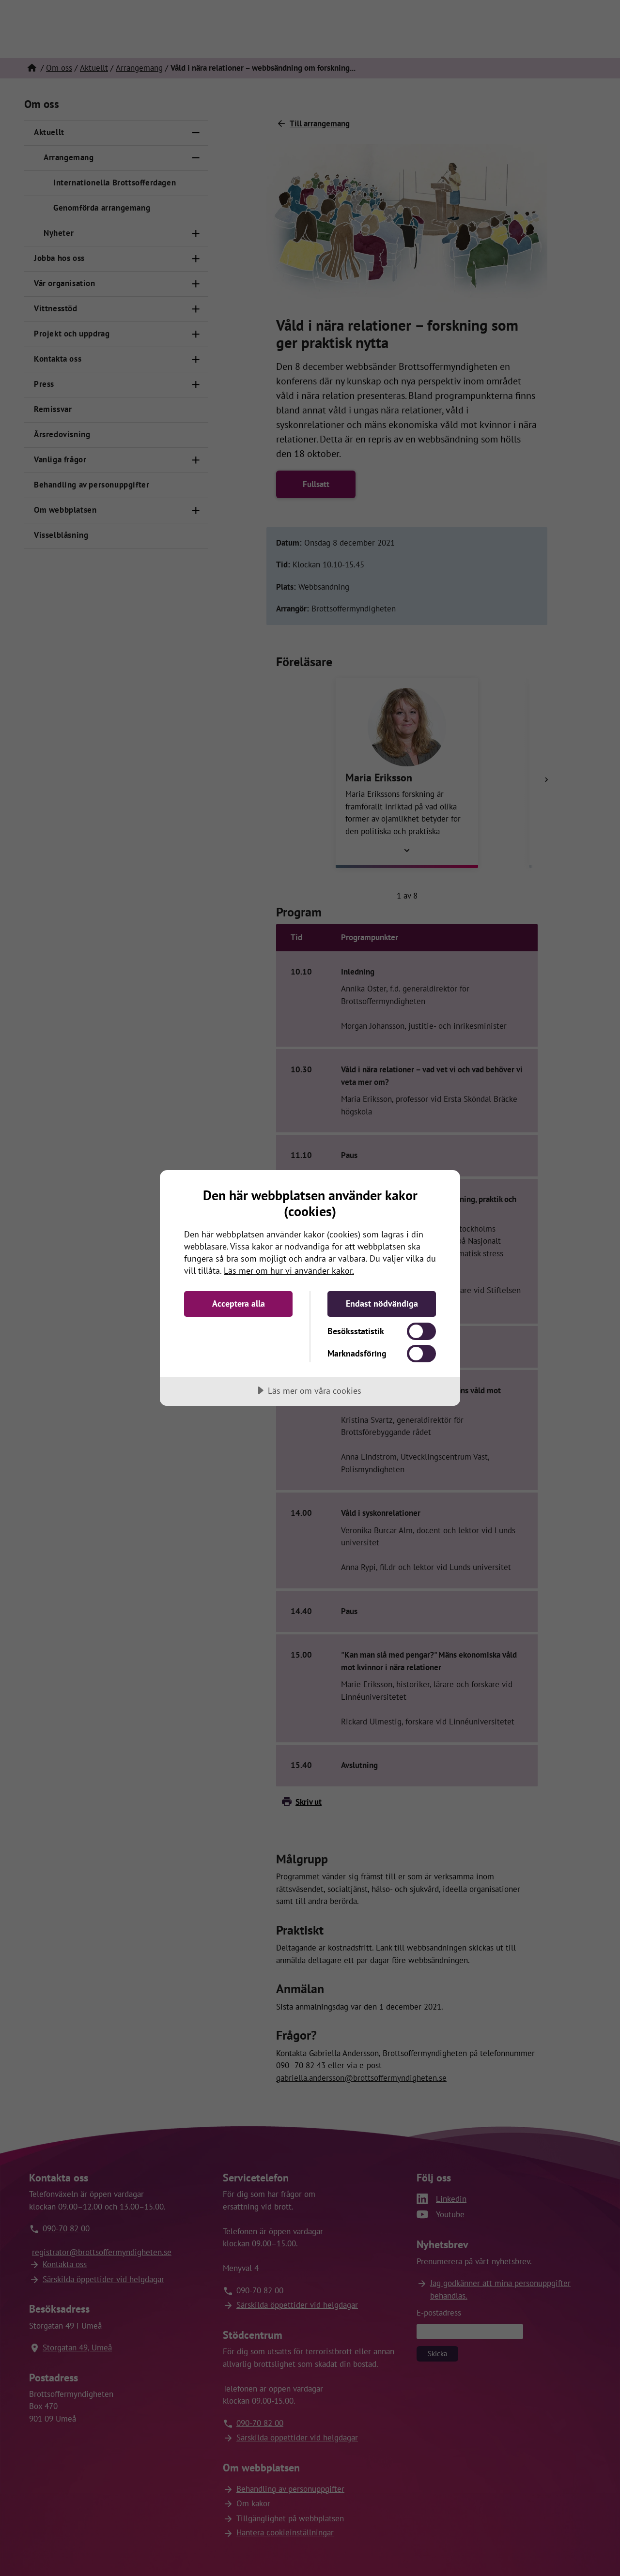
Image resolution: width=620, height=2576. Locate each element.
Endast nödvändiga (382, 1303)
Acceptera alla (239, 1303)
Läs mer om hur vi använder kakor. (289, 1271)
